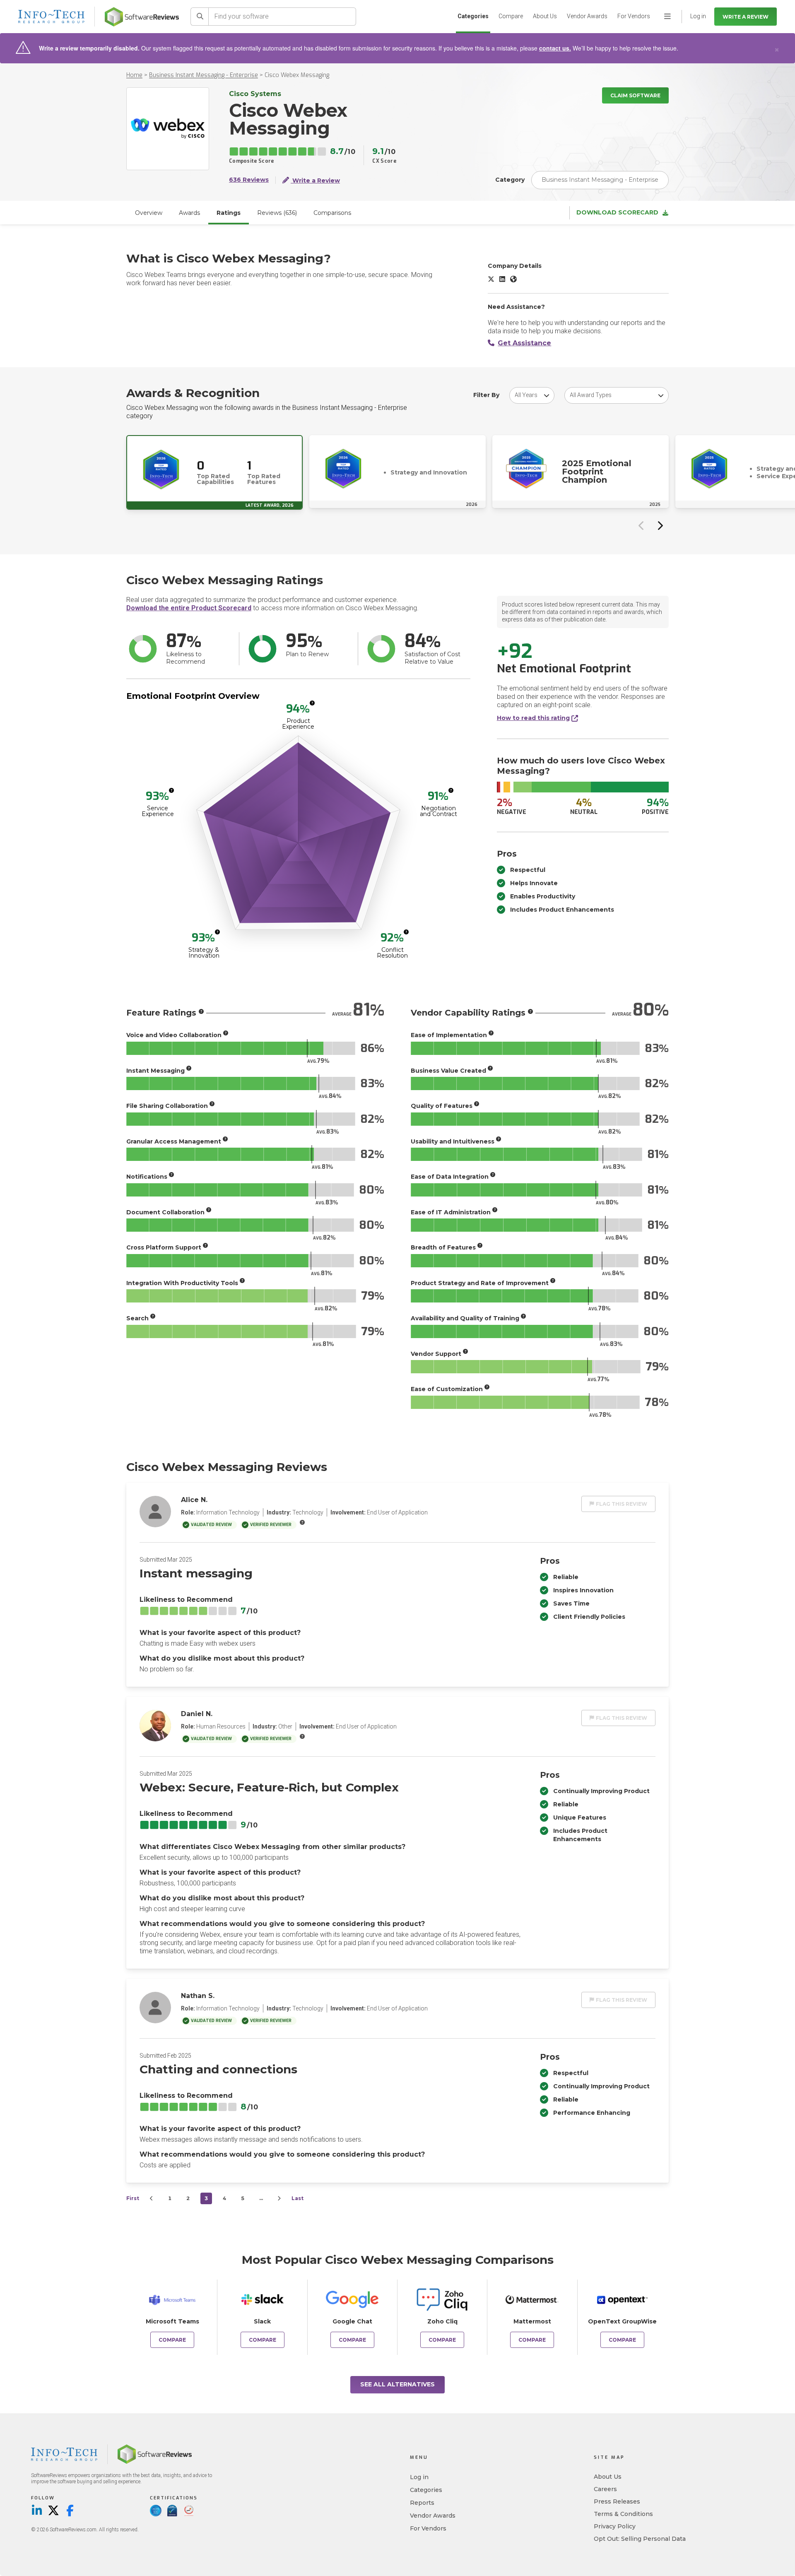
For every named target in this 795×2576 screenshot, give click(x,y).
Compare (511, 16)
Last (298, 2198)
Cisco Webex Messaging (297, 75)
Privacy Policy (615, 2526)
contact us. (555, 48)
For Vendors (634, 16)
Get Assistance (524, 343)
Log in (419, 2477)
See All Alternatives (397, 2384)
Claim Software (635, 95)
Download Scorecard (617, 213)
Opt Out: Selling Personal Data (640, 2539)
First (133, 2198)
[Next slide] (660, 525)
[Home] (142, 17)
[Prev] (152, 2198)
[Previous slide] (641, 525)
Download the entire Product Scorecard (189, 608)
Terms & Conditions (623, 2514)
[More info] (312, 703)
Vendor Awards (587, 16)
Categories (473, 16)
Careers (605, 2489)
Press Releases (617, 2501)
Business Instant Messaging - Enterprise (204, 75)
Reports (422, 2503)
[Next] (279, 2198)
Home (134, 75)
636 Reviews (249, 180)
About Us (545, 16)
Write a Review (746, 17)
